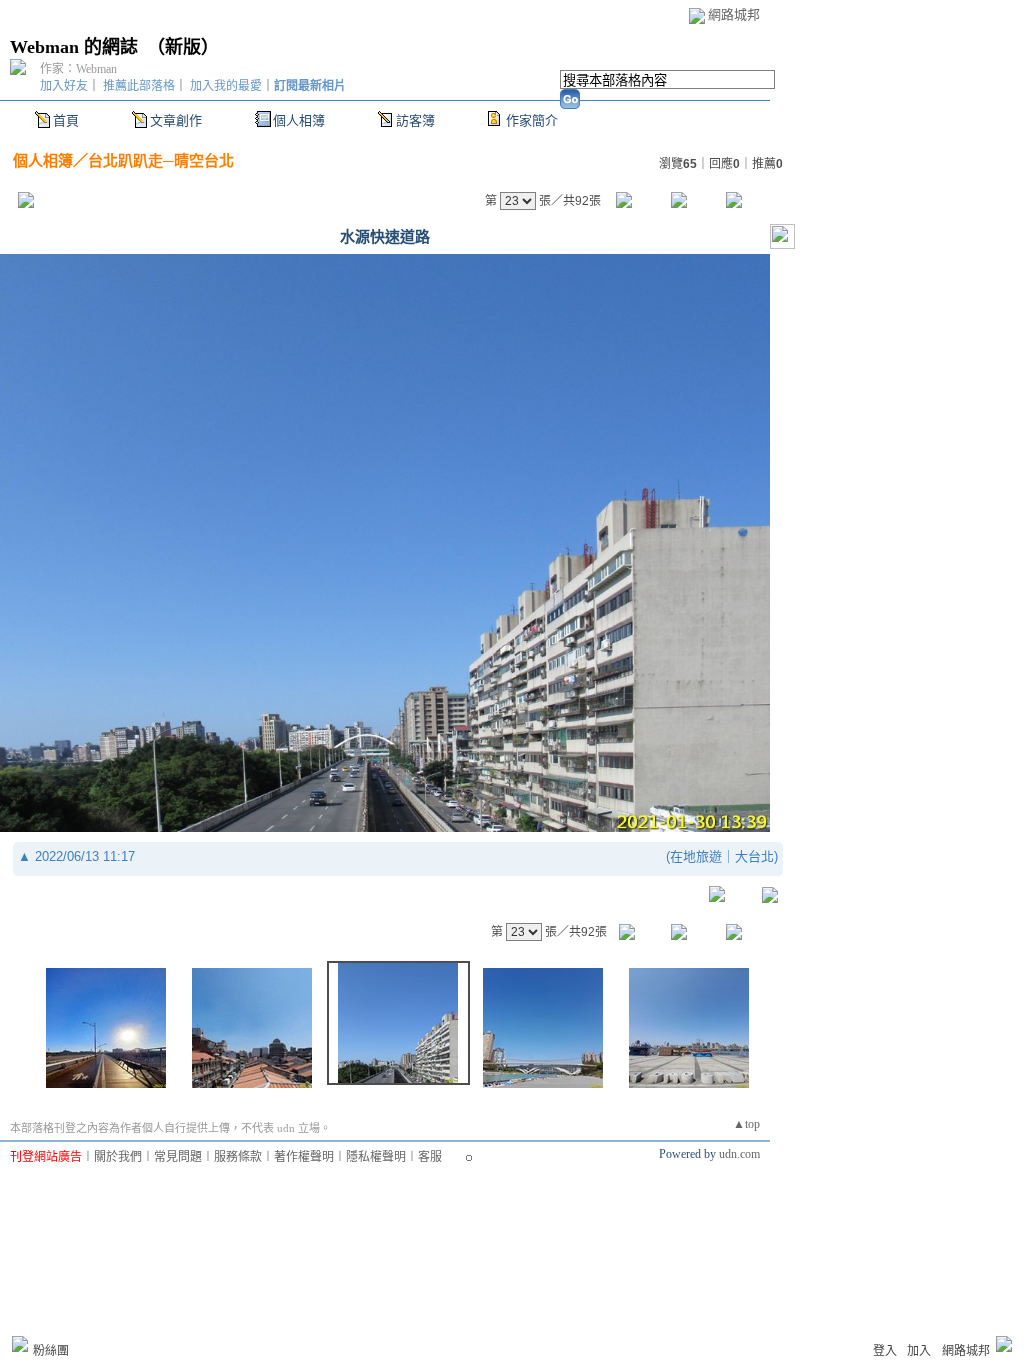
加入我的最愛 (226, 86)
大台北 (754, 856)
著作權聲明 (304, 1157)
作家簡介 (532, 120)
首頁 (66, 120)
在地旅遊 (696, 856)
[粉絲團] (20, 1344)
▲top (746, 1124)
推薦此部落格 (139, 86)
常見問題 (178, 1157)
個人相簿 (299, 120)
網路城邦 (734, 14)
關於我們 (118, 1157)
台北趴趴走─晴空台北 (161, 160)
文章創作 (176, 120)
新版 (183, 47)
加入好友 (64, 86)
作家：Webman (78, 69)
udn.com (739, 1154)
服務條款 (238, 1157)
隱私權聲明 (376, 1157)
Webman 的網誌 (74, 47)
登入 (885, 1351)
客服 (430, 1157)
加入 (919, 1351)
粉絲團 (51, 1351)
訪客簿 (415, 120)
